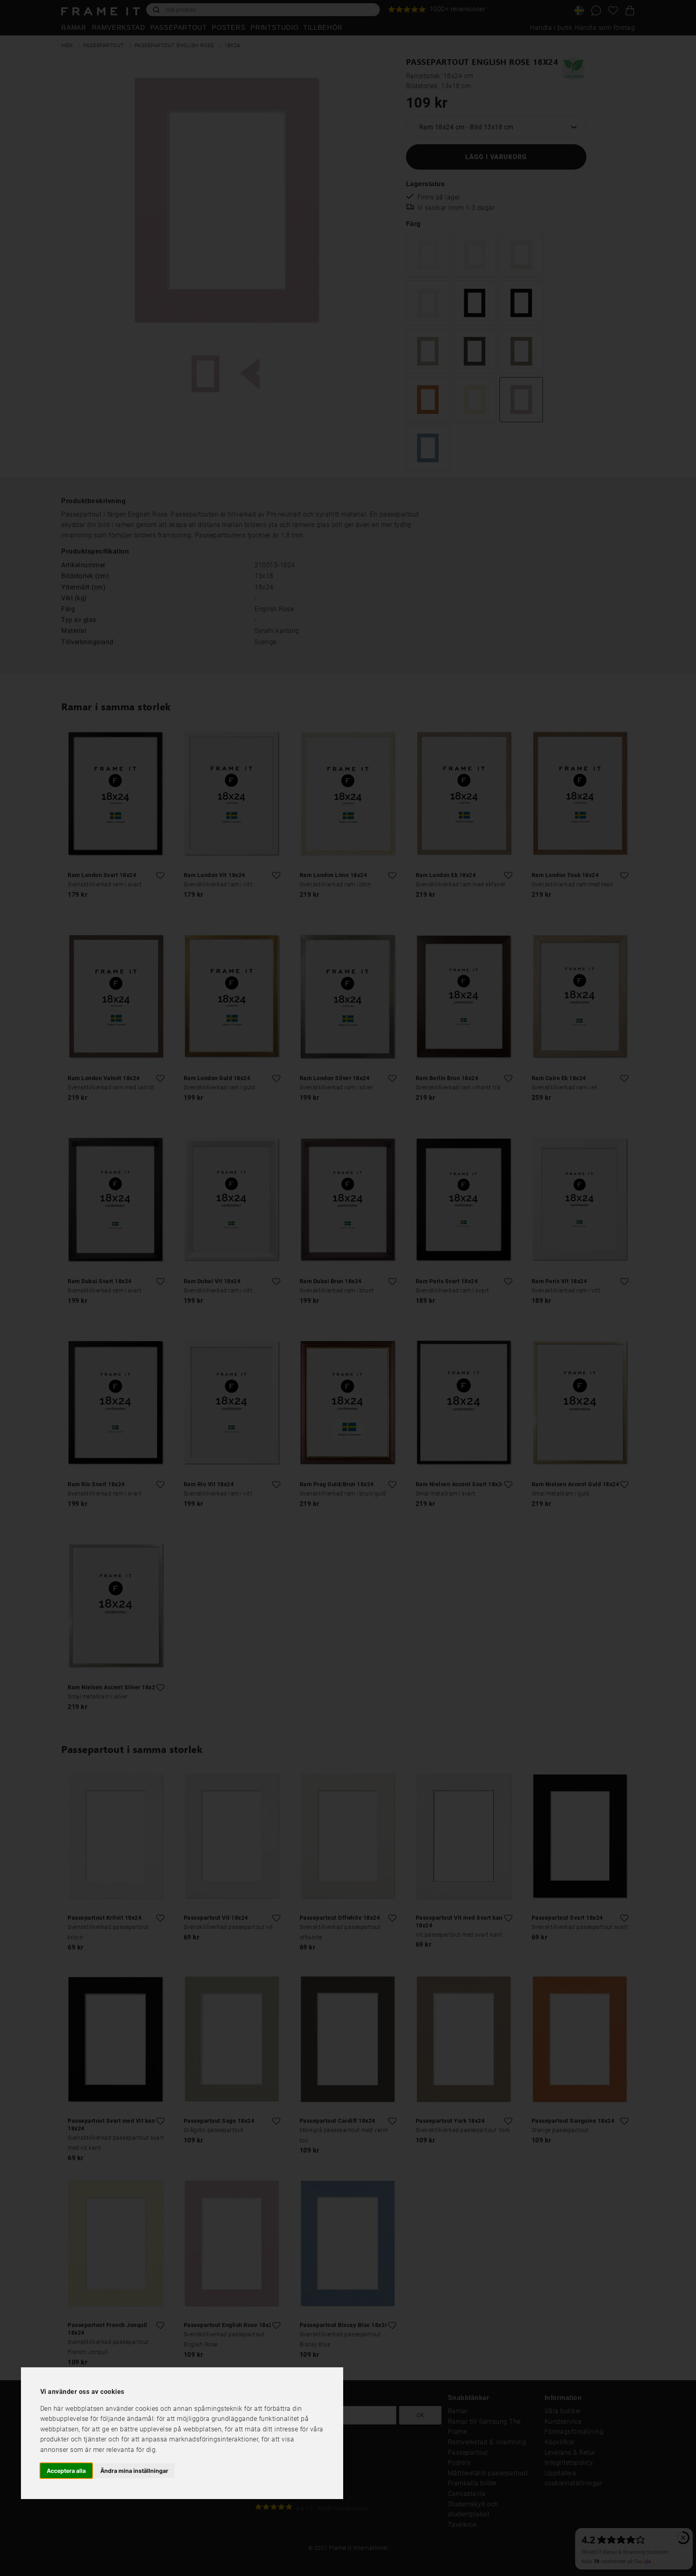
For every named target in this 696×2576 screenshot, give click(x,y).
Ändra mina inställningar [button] (134, 2470)
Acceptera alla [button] (66, 2470)
